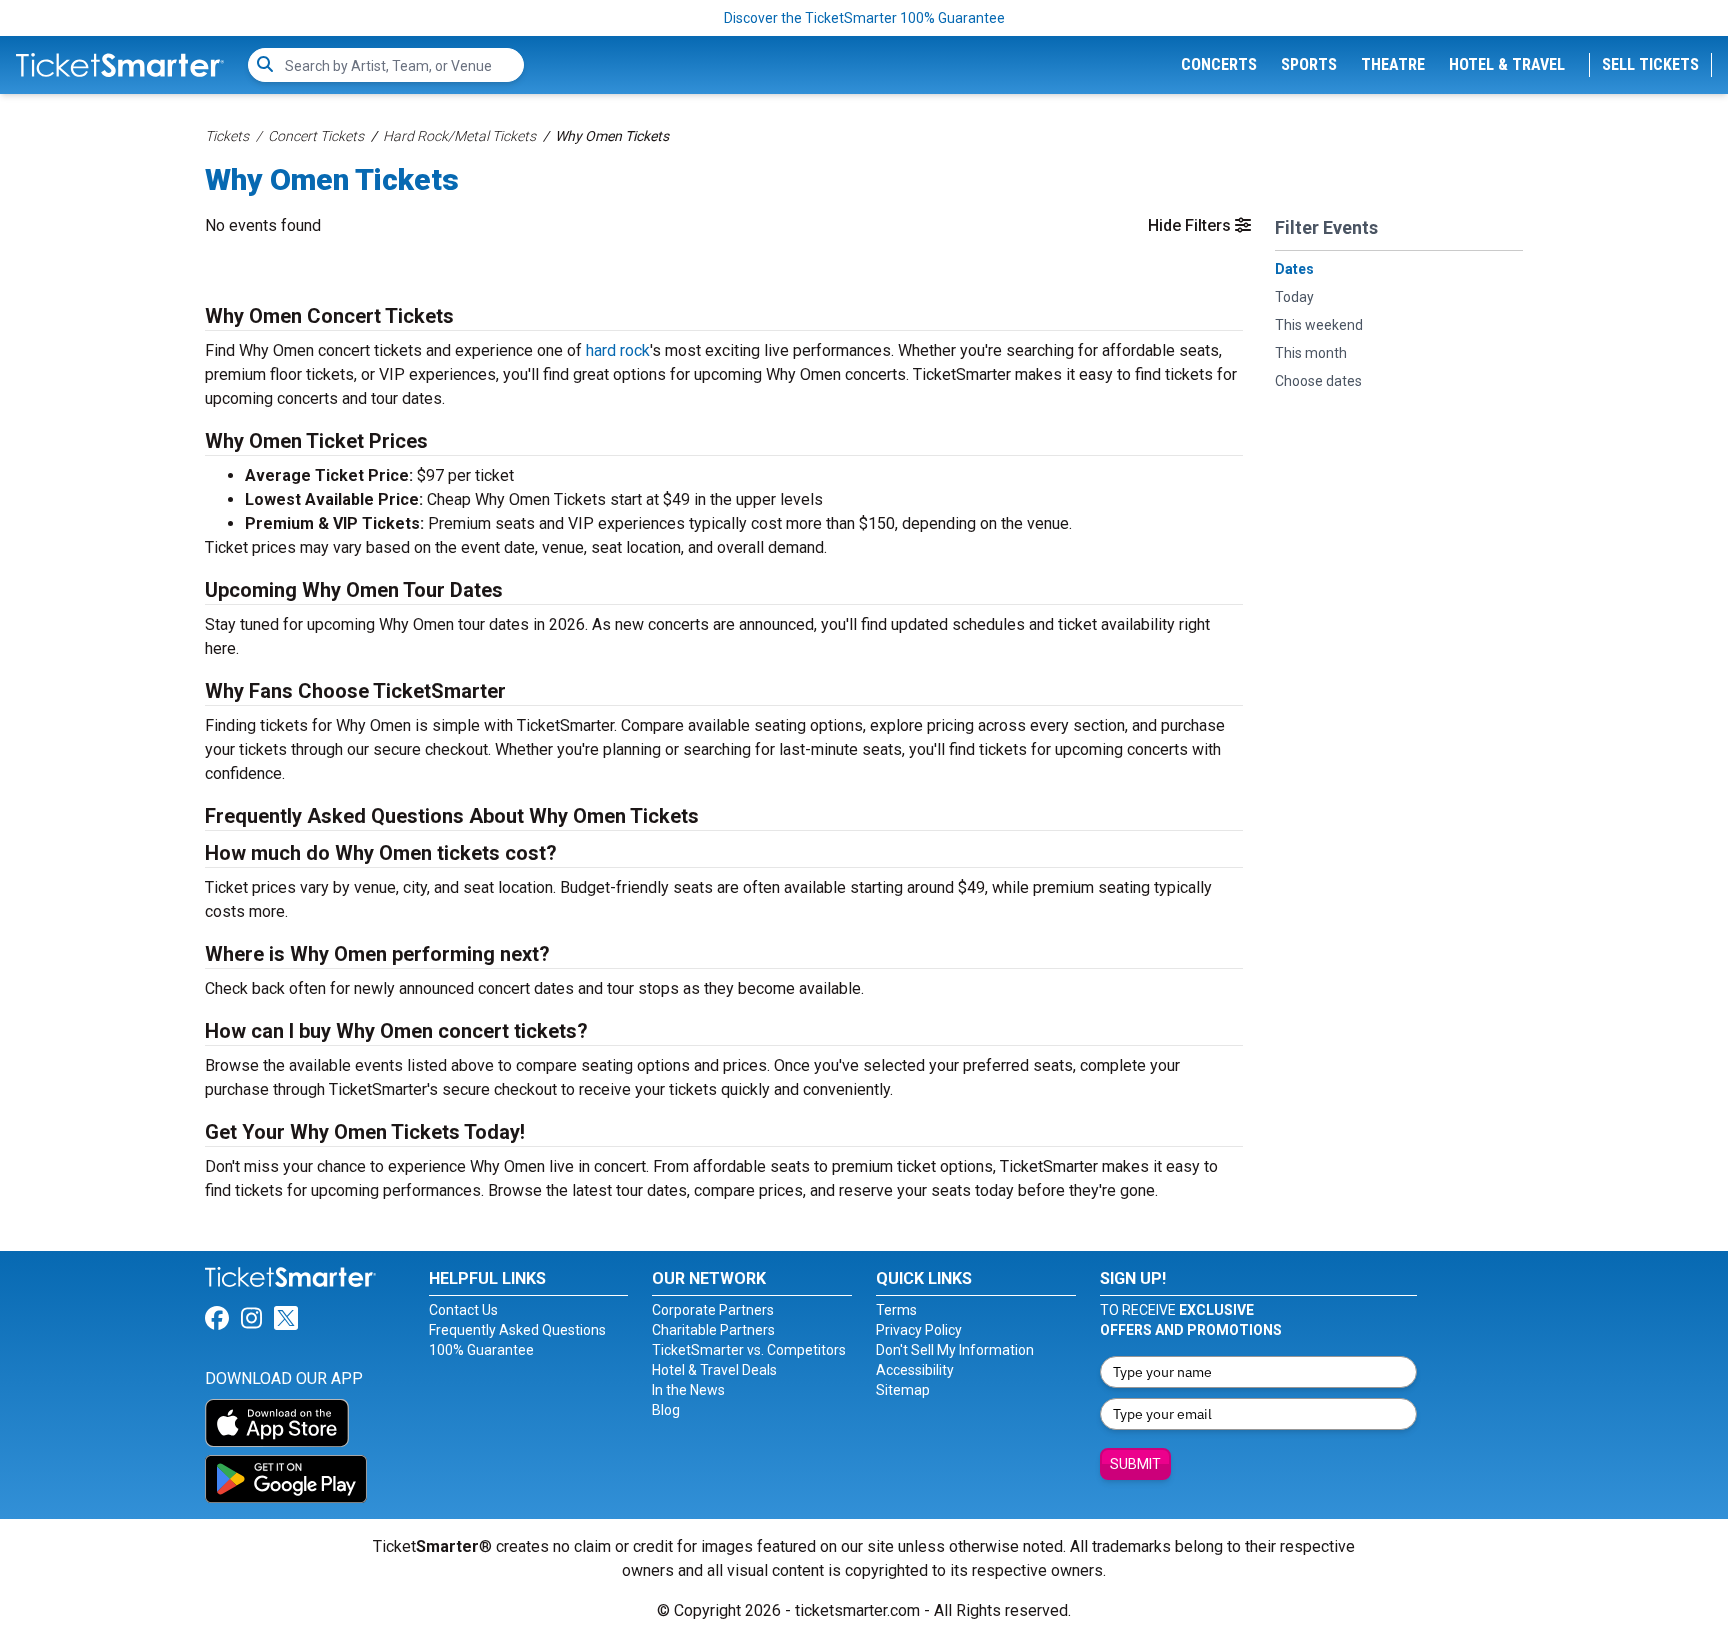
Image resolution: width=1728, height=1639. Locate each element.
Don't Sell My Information (955, 1350)
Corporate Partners (713, 1310)
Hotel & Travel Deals (714, 1370)
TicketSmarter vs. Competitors (749, 1350)
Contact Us (463, 1310)
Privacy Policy (919, 1330)
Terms (896, 1310)
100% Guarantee (481, 1350)
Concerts (1219, 64)
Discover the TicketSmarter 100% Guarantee (864, 18)
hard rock (618, 350)
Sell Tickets (1650, 64)
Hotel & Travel (1507, 64)
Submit (1135, 1464)
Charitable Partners (713, 1330)
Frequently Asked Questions (517, 1330)
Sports (1309, 64)
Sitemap (903, 1390)
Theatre (1393, 64)
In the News (688, 1390)
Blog (666, 1410)
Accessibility (915, 1370)
